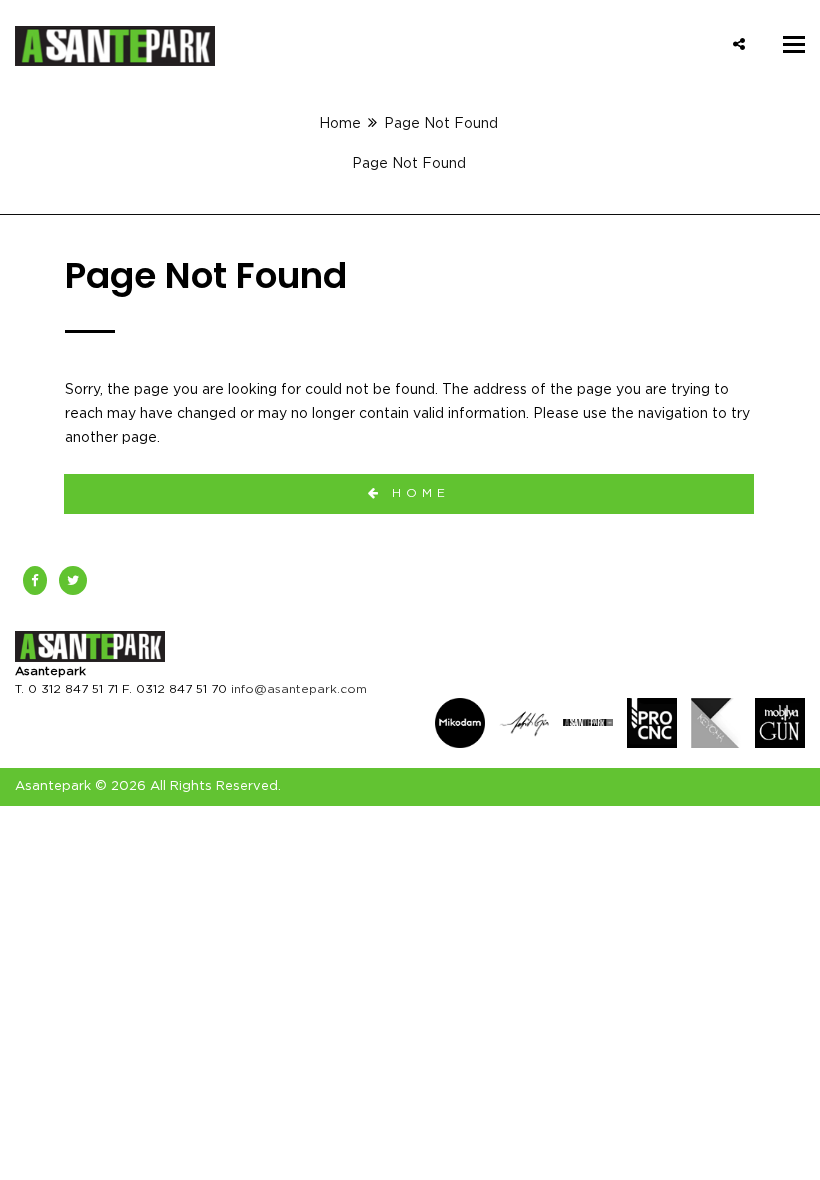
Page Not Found (409, 164)
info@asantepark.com (299, 689)
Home (340, 124)
